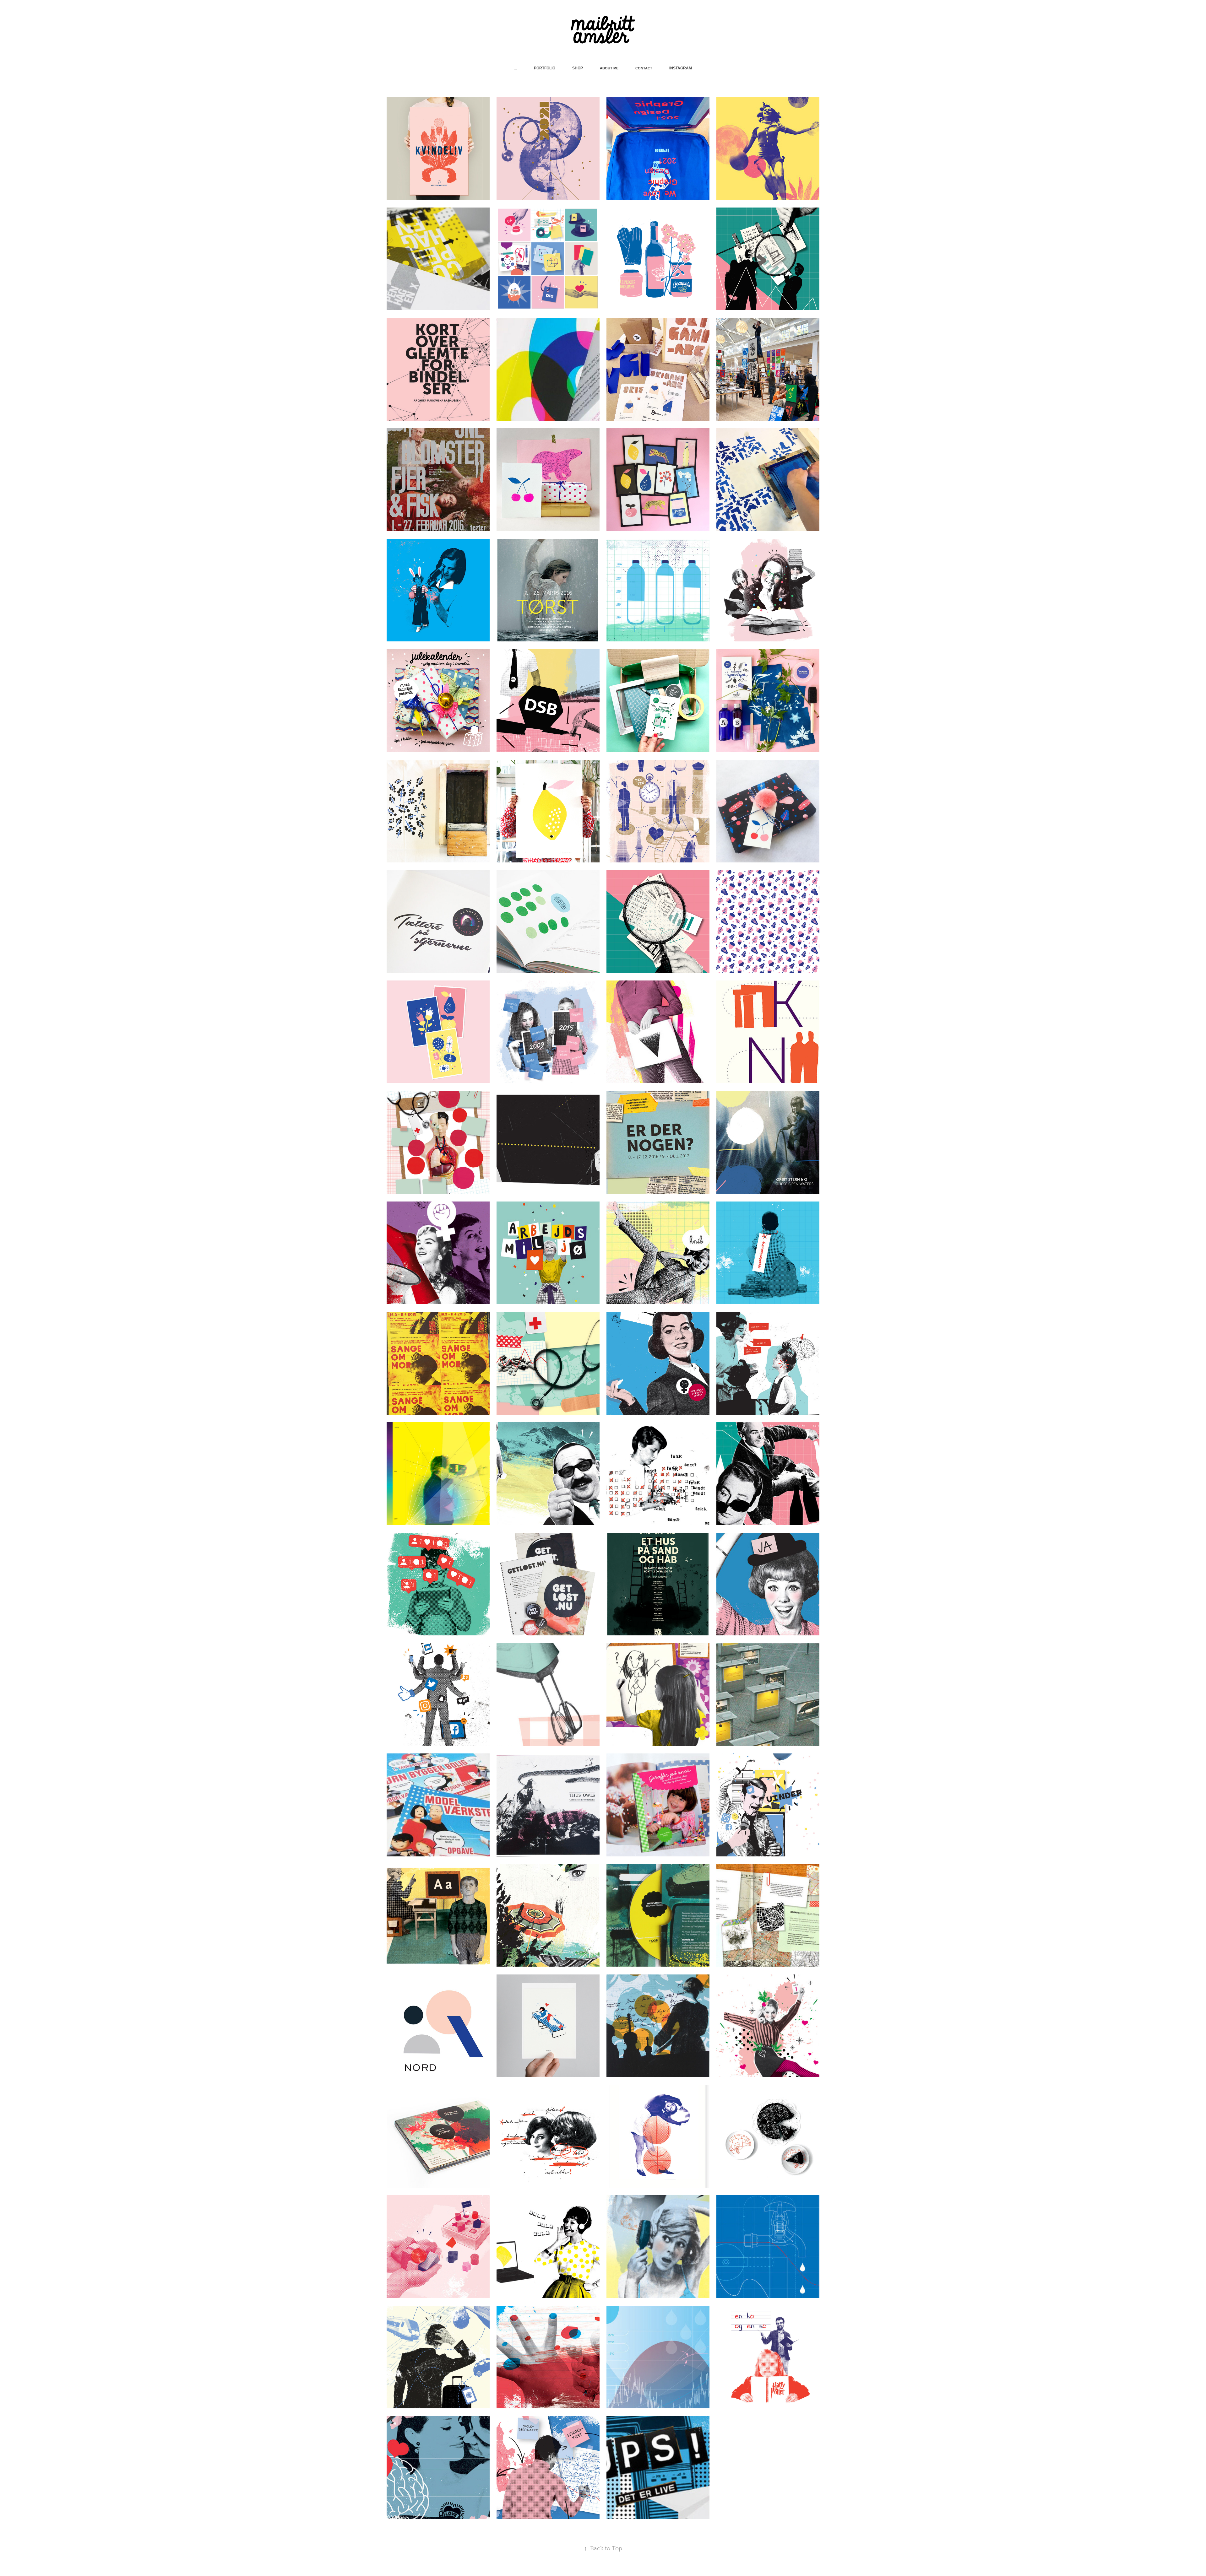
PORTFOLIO (545, 68)
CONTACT (644, 68)
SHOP (578, 68)
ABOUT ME (609, 68)
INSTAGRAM (681, 68)
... (516, 68)
